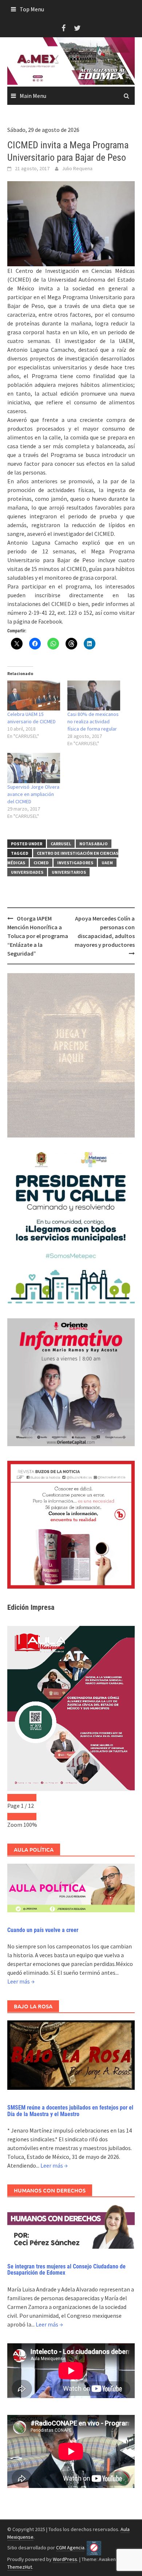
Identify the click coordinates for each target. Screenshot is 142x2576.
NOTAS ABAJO (94, 844)
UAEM (107, 863)
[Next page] (29, 1798)
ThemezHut (20, 2567)
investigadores (75, 863)
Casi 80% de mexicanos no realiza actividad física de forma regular (93, 721)
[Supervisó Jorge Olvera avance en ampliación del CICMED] (34, 768)
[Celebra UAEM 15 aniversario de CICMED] (34, 696)
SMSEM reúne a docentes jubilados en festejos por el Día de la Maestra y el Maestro (70, 2111)
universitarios (69, 872)
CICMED (41, 863)
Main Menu (33, 96)
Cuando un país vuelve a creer (43, 1930)
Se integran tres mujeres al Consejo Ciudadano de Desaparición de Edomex (66, 2270)
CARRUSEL (61, 844)
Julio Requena (77, 168)
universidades (27, 872)
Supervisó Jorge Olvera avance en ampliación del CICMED (33, 794)
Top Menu (32, 9)
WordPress (65, 2559)
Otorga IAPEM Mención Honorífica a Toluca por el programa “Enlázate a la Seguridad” (38, 936)
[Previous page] (15, 1798)
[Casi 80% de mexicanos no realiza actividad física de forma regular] (94, 696)
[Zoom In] (29, 1817)
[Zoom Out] (15, 1817)
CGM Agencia (70, 2548)
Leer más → (21, 1981)
